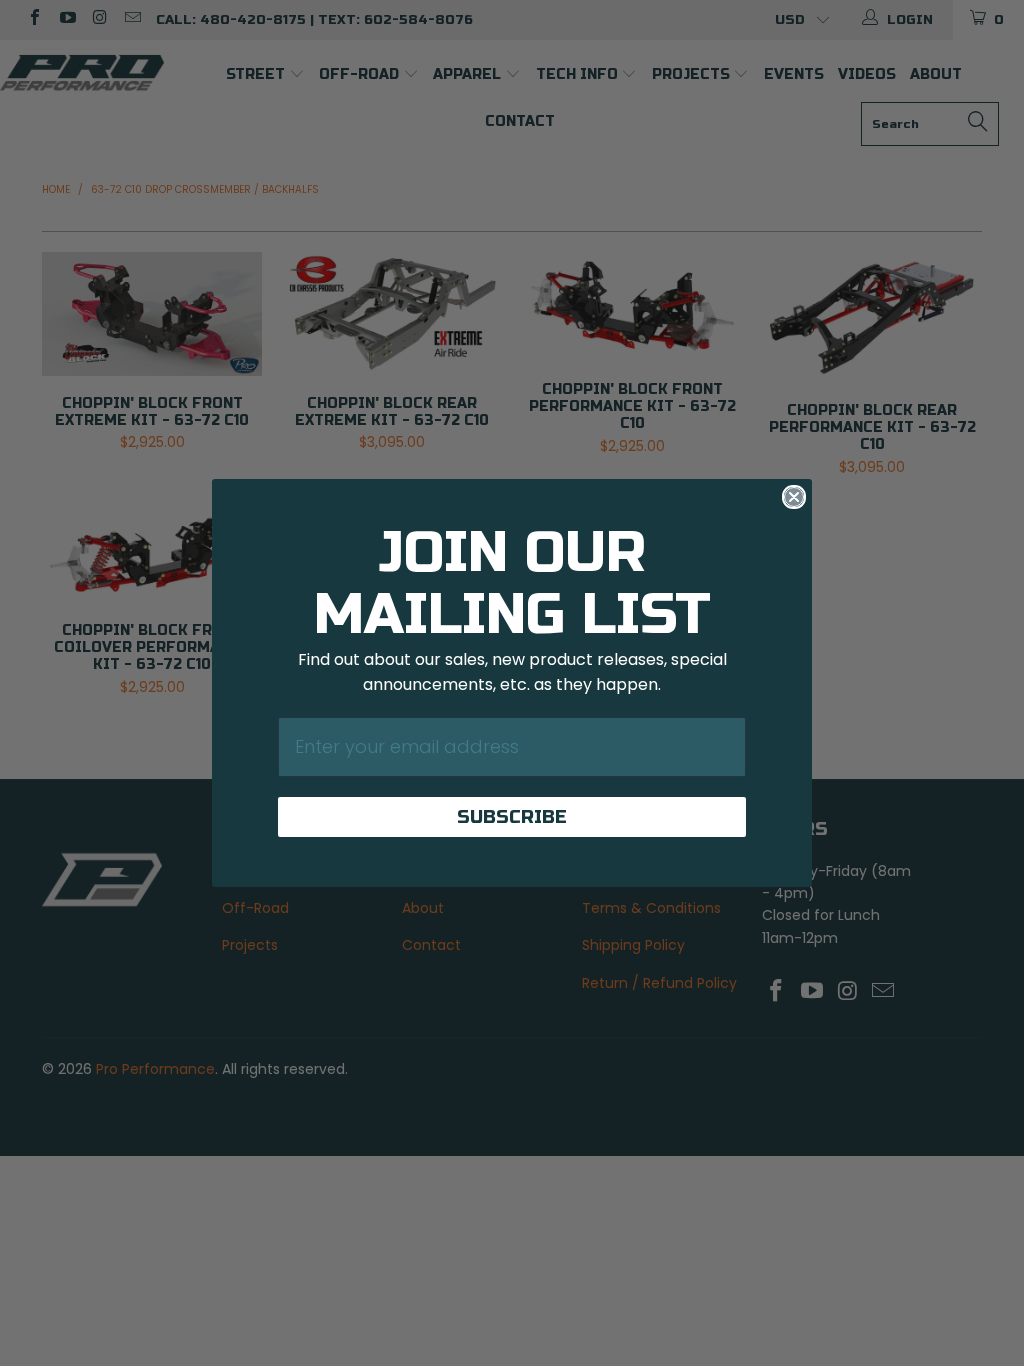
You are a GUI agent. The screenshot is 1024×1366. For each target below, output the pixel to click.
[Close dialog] (794, 497)
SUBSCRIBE (512, 817)
